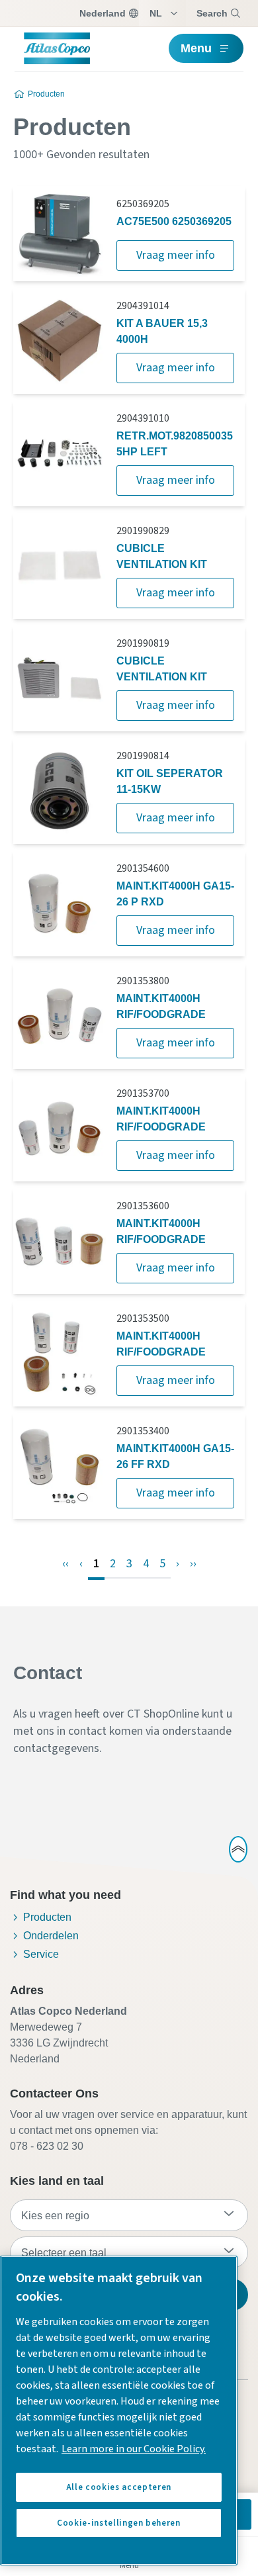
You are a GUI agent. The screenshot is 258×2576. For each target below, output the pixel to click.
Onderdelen (51, 1936)
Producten (46, 94)
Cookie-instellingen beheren (119, 2523)
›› (193, 1564)
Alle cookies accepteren (119, 2487)
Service (41, 1954)
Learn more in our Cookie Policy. (134, 2449)
